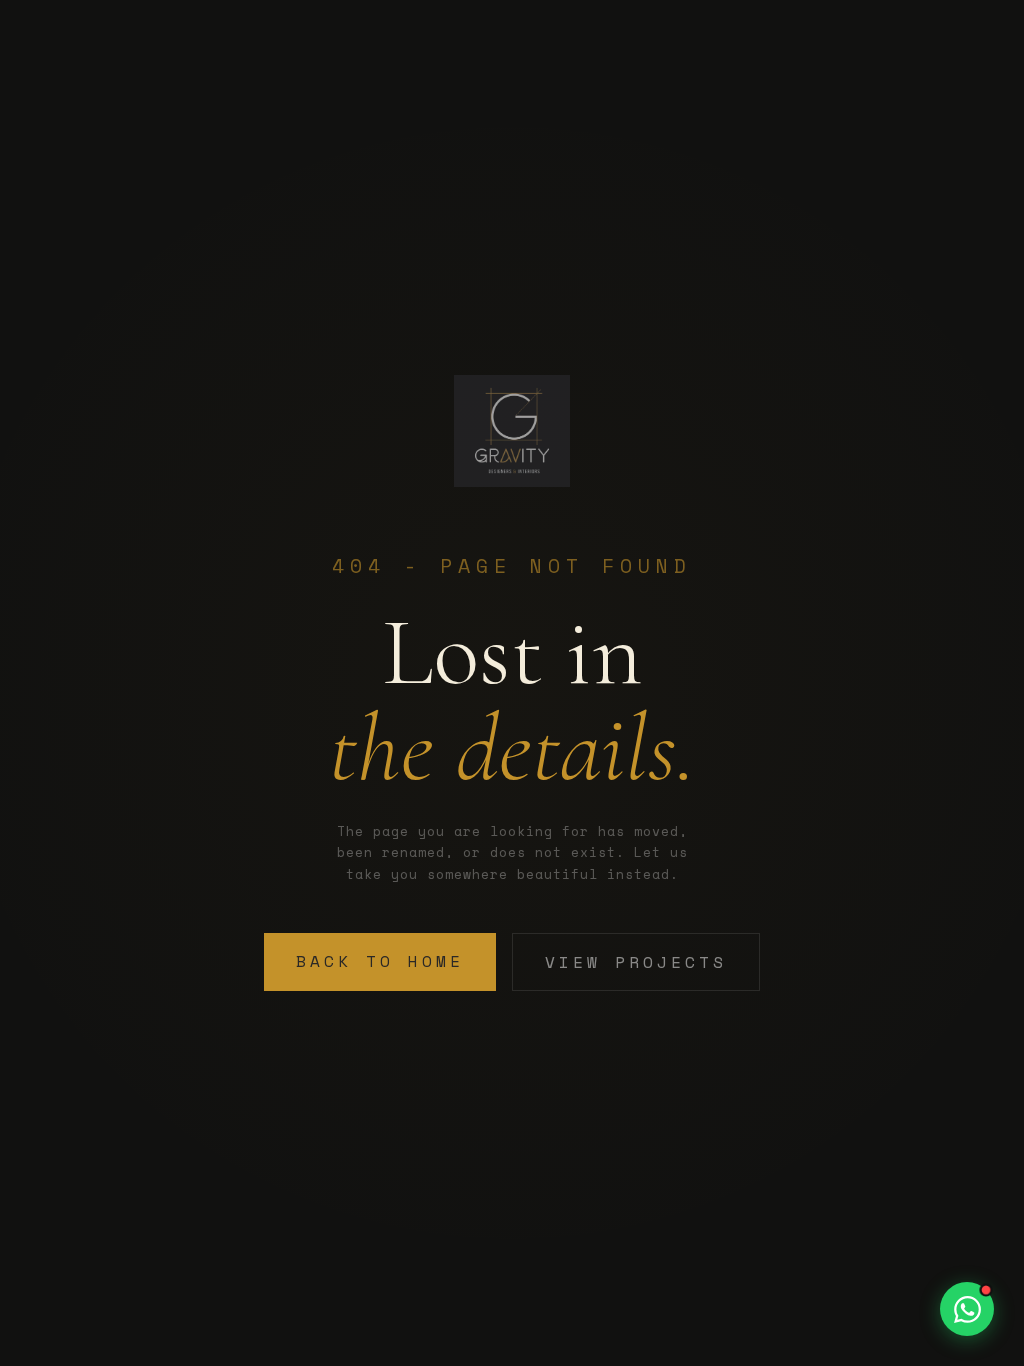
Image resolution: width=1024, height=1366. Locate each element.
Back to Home (380, 961)
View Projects (636, 962)
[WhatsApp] (967, 1309)
